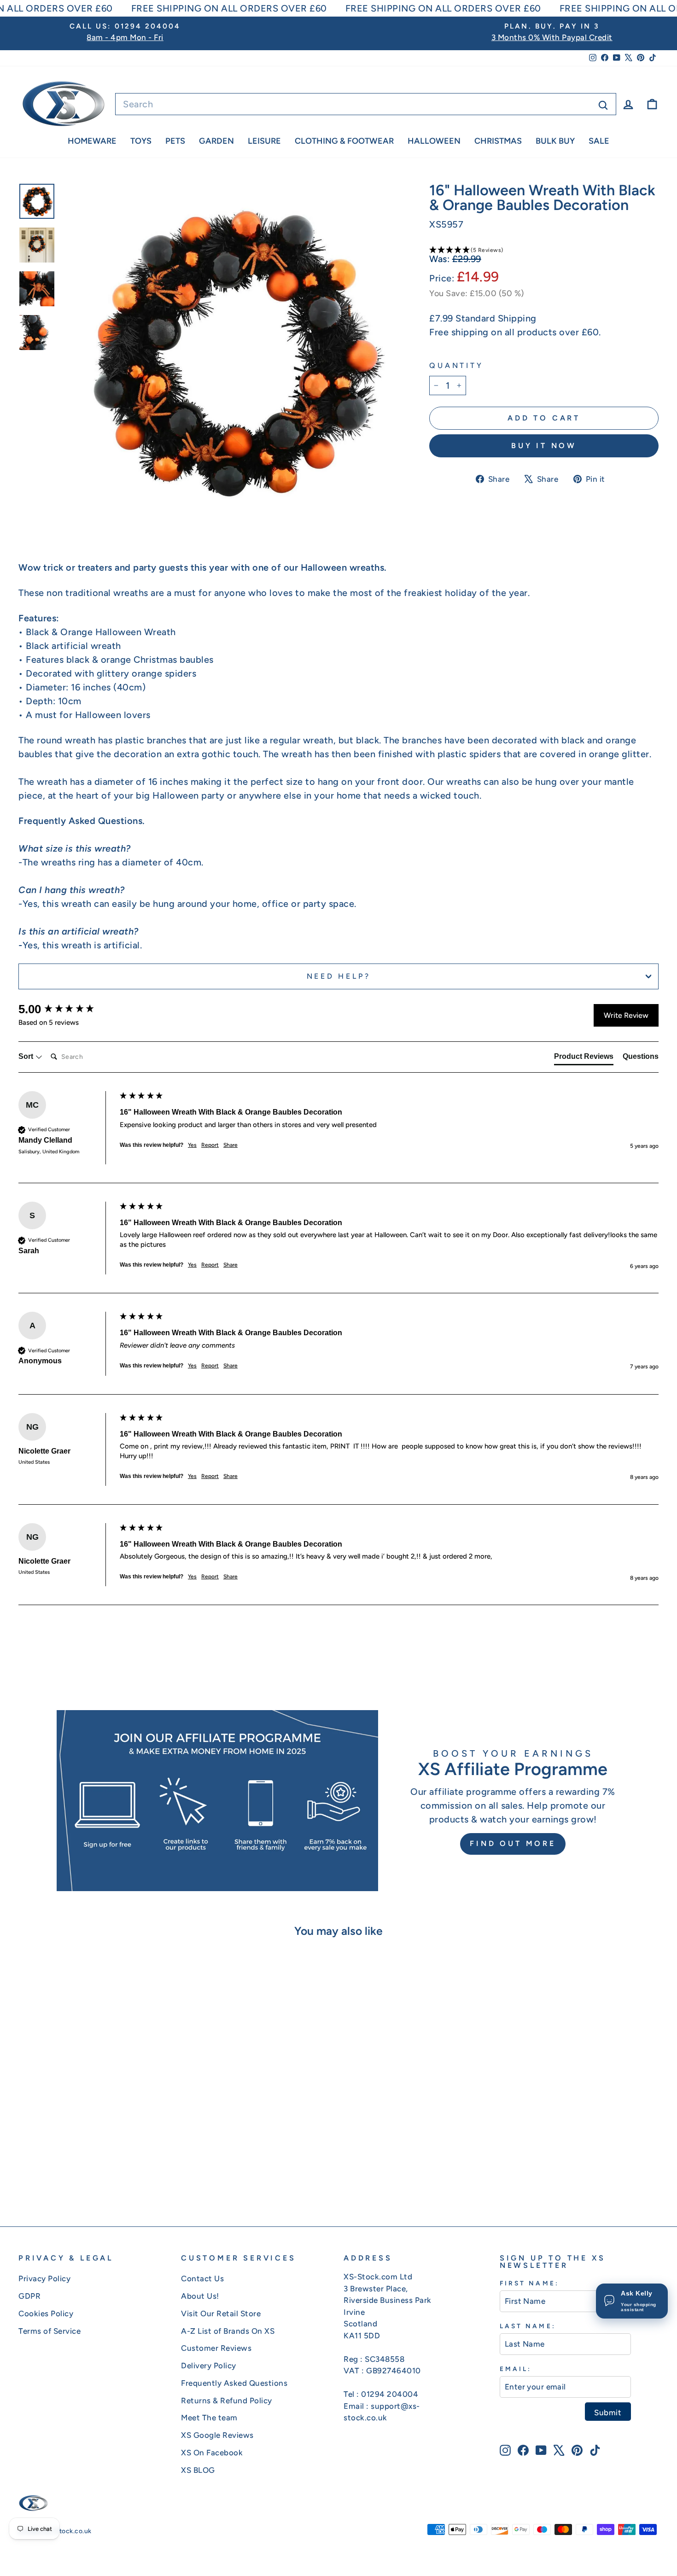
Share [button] (231, 1145)
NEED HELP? (339, 976)
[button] (544, 250)
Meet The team (209, 2418)
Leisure (264, 141)
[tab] (584, 1058)
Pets (175, 141)
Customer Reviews (216, 2348)
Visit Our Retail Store (221, 2313)
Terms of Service (50, 2331)
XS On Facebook (212, 2453)
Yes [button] (192, 1145)
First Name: (529, 2283)
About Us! (200, 2296)
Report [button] (210, 1145)
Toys (141, 141)
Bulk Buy (555, 141)
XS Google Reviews (217, 2435)
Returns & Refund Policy (227, 2401)
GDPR (29, 2296)
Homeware (92, 141)
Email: (516, 2369)
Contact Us (202, 2278)
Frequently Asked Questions (234, 2383)
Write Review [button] (626, 1015)
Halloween (434, 141)
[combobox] (366, 104)
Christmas (498, 141)
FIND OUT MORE (513, 1843)
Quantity (456, 365)
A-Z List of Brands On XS (228, 2331)
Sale (599, 141)
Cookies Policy (46, 2313)
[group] (67, 1009)
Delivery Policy (209, 2366)
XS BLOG (198, 2470)
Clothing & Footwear (344, 141)
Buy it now (544, 446)
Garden (216, 141)
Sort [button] (27, 1056)
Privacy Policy (44, 2278)
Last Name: (528, 2326)
